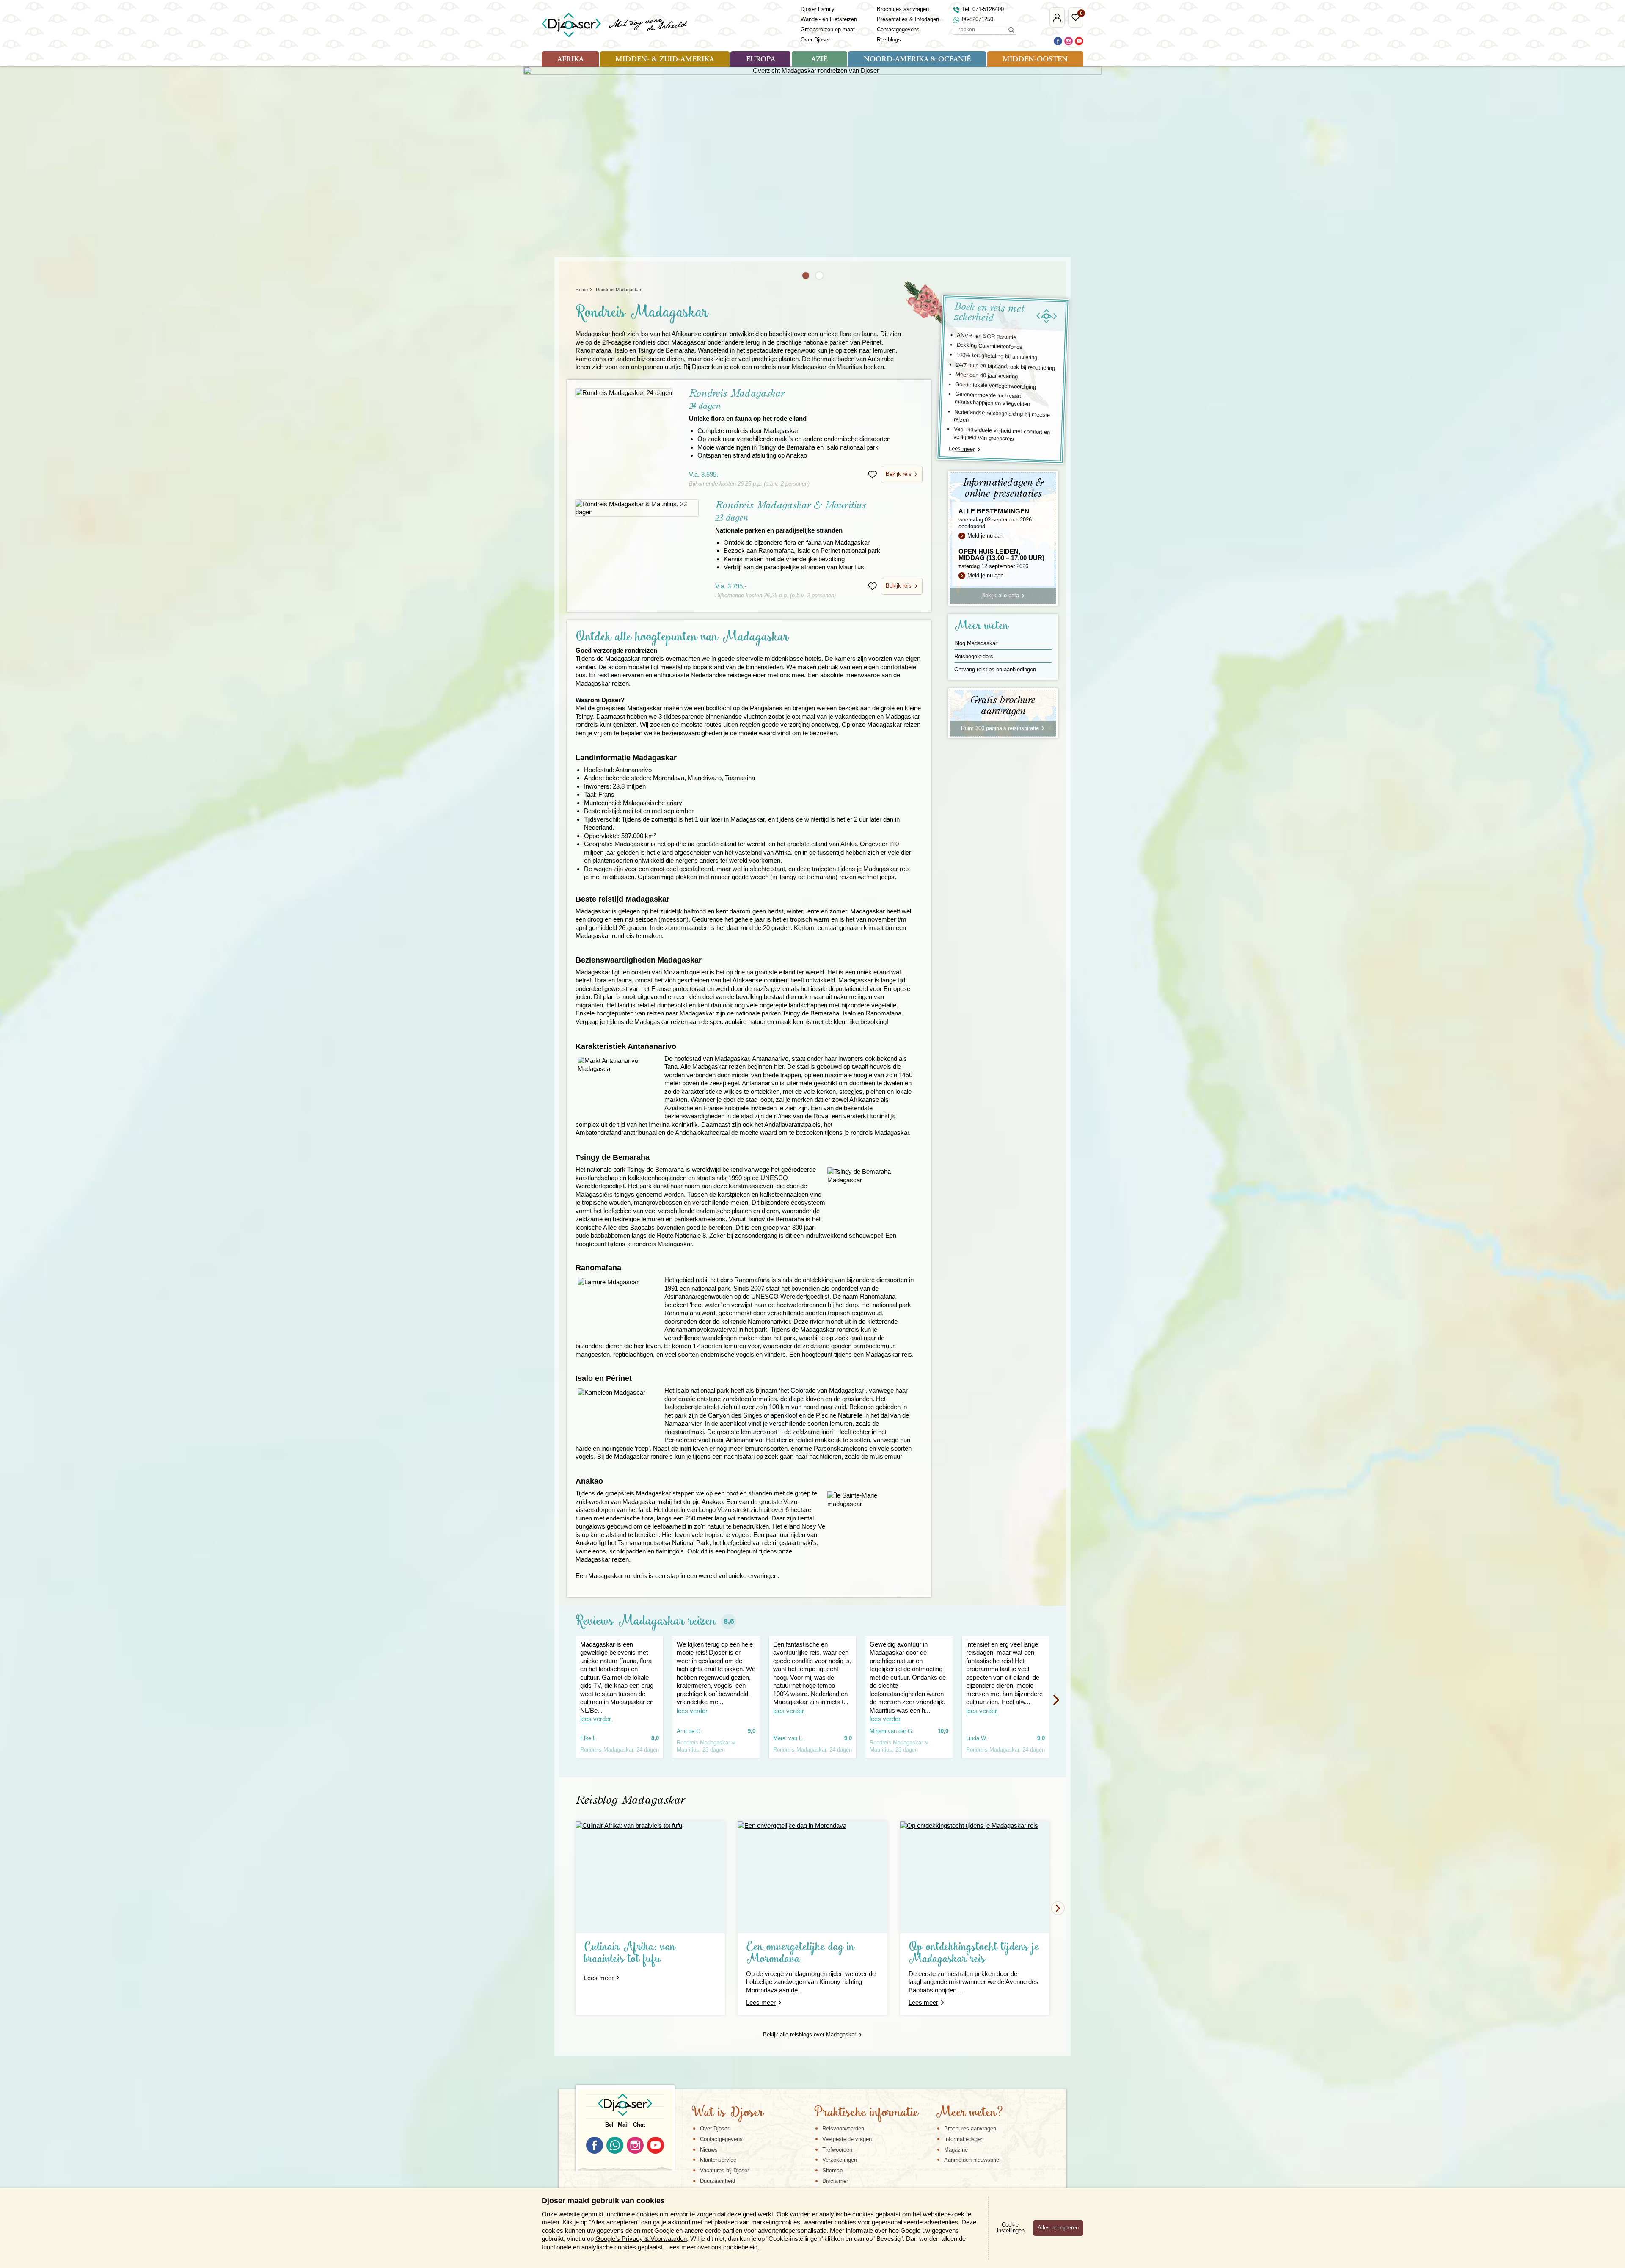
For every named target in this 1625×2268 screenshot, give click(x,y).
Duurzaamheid (717, 2181)
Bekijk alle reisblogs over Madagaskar (810, 2035)
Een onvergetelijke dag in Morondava (800, 1953)
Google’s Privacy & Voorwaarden (641, 2239)
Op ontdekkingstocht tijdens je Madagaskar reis (974, 1953)
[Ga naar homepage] (615, 25)
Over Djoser (815, 40)
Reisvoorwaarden (843, 2129)
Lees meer (962, 449)
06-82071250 (978, 19)
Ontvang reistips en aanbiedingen (995, 669)
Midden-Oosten (1035, 60)
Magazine (956, 2150)
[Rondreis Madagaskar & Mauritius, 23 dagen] (637, 508)
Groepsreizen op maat (828, 29)
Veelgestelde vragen (847, 2139)
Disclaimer (835, 2181)
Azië (819, 60)
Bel (609, 2125)
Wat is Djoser (728, 2113)
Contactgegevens (898, 29)
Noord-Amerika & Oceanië (917, 60)
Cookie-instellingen (1011, 2228)
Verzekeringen (840, 2160)
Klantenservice (718, 2160)
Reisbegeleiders (974, 656)
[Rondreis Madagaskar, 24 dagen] (624, 393)
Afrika (570, 60)
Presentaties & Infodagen (908, 19)
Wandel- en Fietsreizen (829, 19)
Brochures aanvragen (903, 9)
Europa (761, 60)
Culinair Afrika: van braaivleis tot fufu (630, 1953)
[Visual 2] (819, 276)
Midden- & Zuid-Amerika (665, 60)
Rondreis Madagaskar (748, 405)
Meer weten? (969, 2113)
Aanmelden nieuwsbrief (972, 2160)
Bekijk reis (899, 474)
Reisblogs (889, 40)
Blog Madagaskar (976, 643)
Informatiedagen (964, 2139)
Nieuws (709, 2150)
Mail (623, 2125)
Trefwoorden (837, 2150)
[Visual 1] (806, 276)
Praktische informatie (866, 2113)
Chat (639, 2125)
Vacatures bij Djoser (724, 2170)
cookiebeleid (740, 2247)
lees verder (596, 1719)
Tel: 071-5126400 (983, 9)
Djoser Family (818, 9)
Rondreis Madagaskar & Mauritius (791, 517)
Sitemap (832, 2170)
